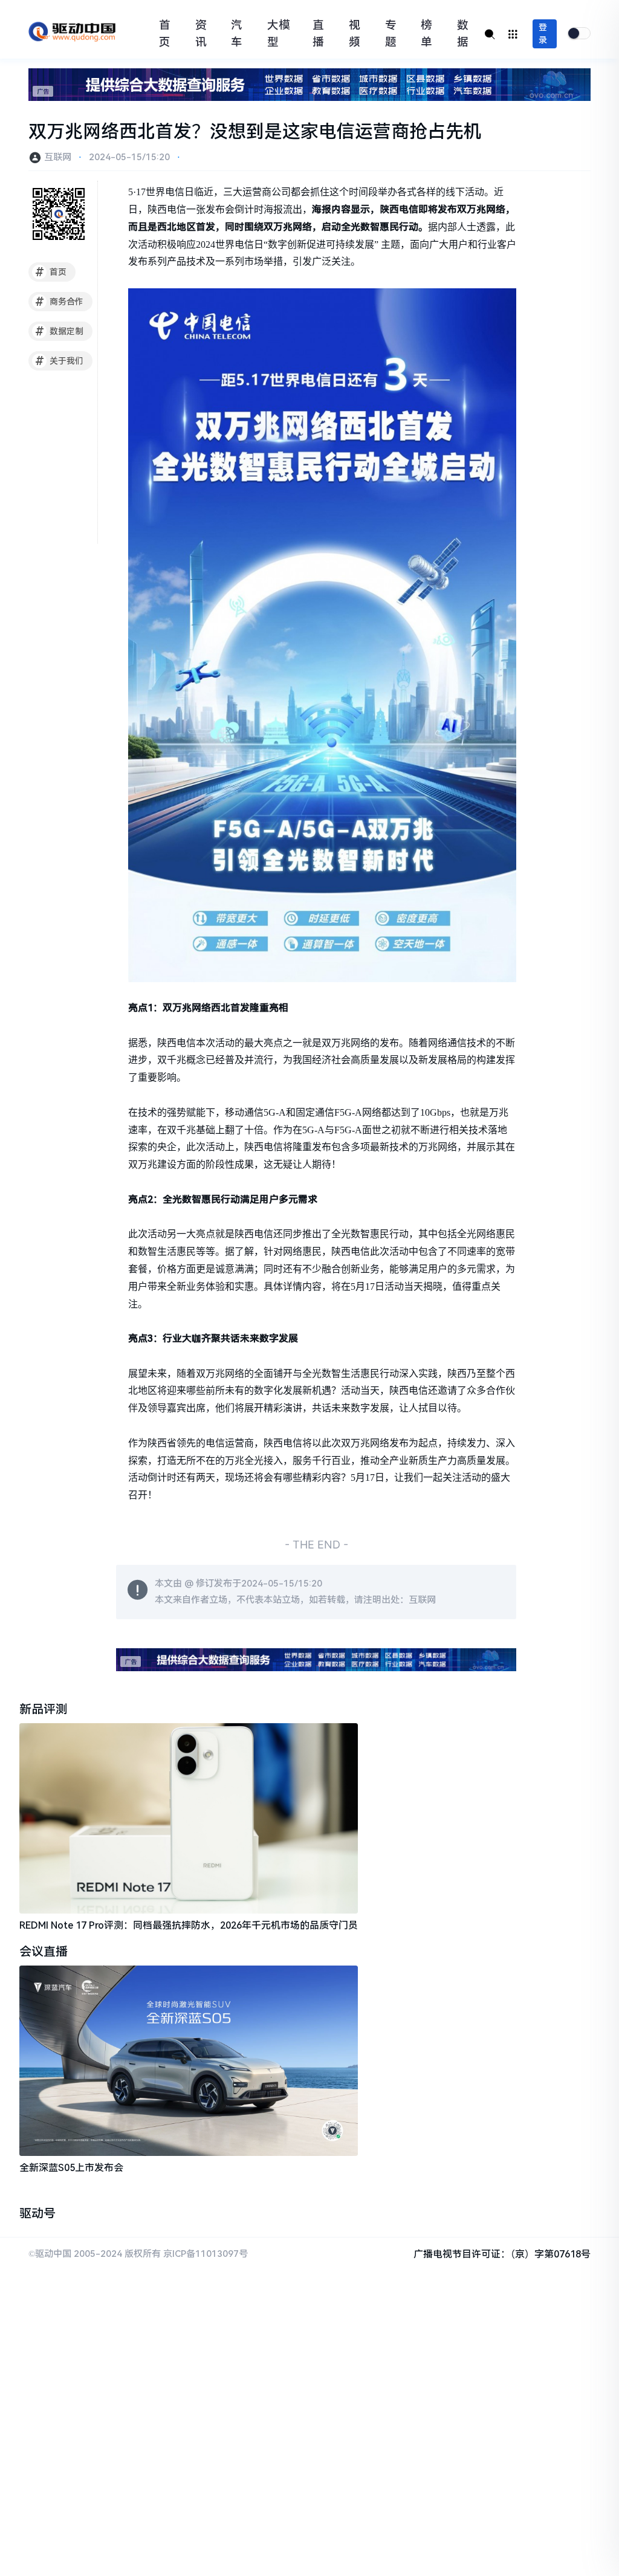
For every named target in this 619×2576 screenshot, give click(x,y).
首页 (165, 34)
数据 (463, 34)
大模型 (279, 34)
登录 (543, 34)
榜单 (426, 34)
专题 (391, 34)
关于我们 (60, 361)
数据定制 (60, 331)
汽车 (237, 34)
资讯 (201, 34)
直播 (318, 34)
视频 (355, 34)
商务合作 (60, 302)
